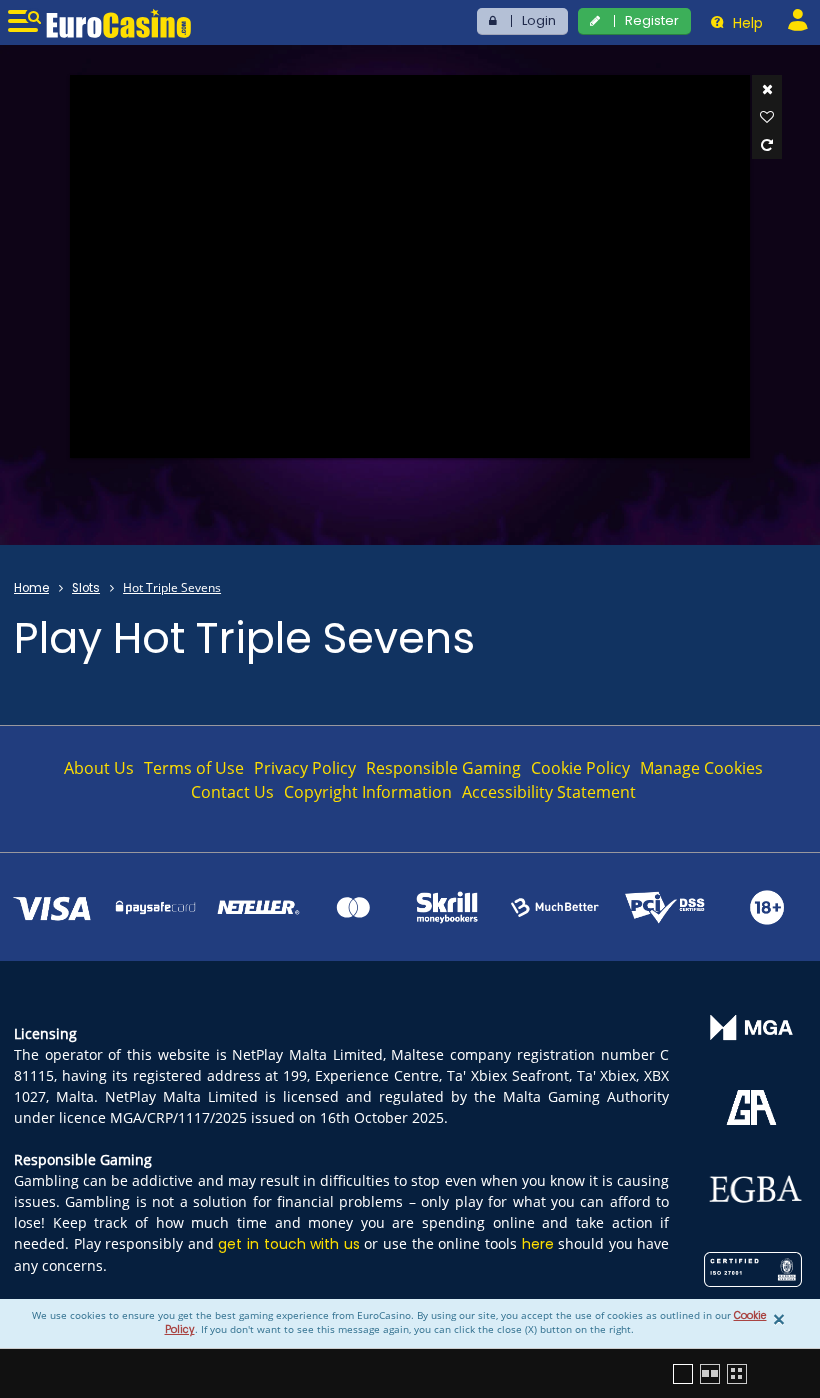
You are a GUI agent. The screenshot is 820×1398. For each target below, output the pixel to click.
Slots (86, 588)
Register (652, 20)
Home (31, 588)
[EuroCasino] (118, 23)
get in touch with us (288, 1244)
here (538, 1244)
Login (539, 20)
